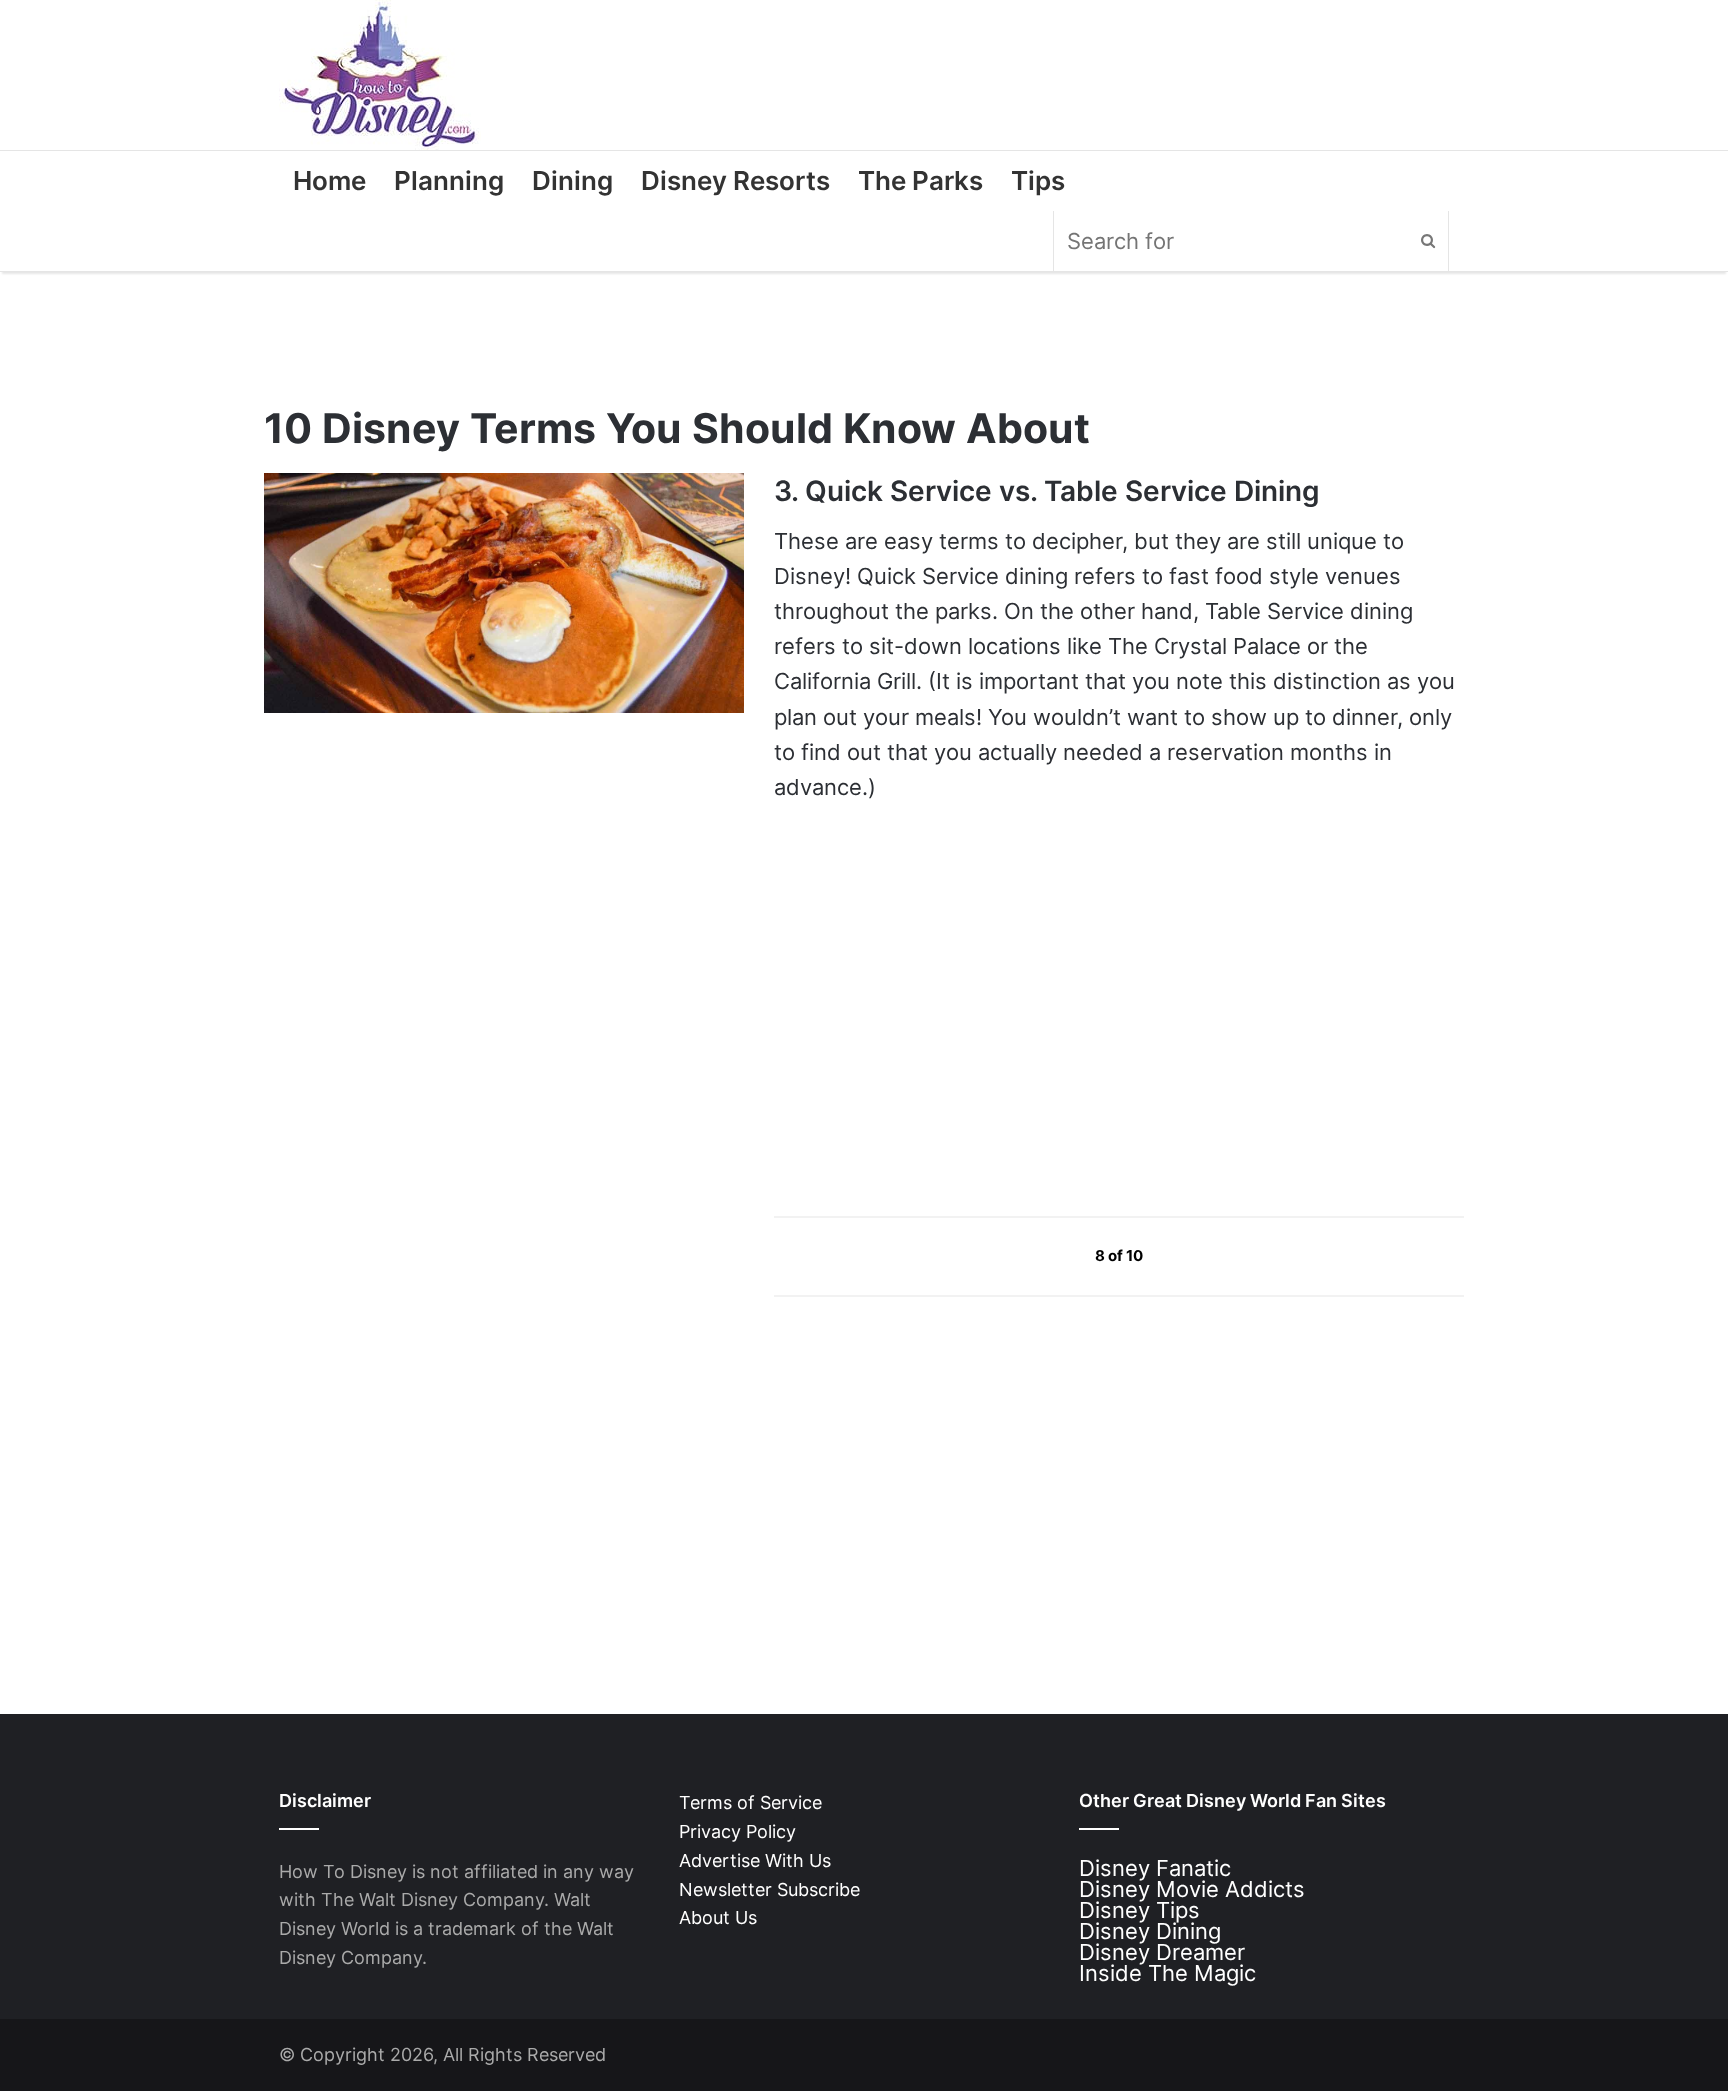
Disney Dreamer (1162, 1952)
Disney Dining (1150, 1931)
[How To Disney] (380, 75)
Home (329, 180)
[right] (1190, 1255)
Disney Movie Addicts (1192, 1889)
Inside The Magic (1167, 1973)
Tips (1038, 180)
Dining (572, 180)
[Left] (1049, 1255)
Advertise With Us (755, 1860)
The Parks (920, 180)
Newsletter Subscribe (769, 1889)
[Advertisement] (924, 1009)
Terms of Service (750, 1802)
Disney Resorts (735, 180)
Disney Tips (1139, 1910)
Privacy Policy (737, 1831)
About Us (718, 1917)
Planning (449, 180)
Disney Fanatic (1155, 1868)
